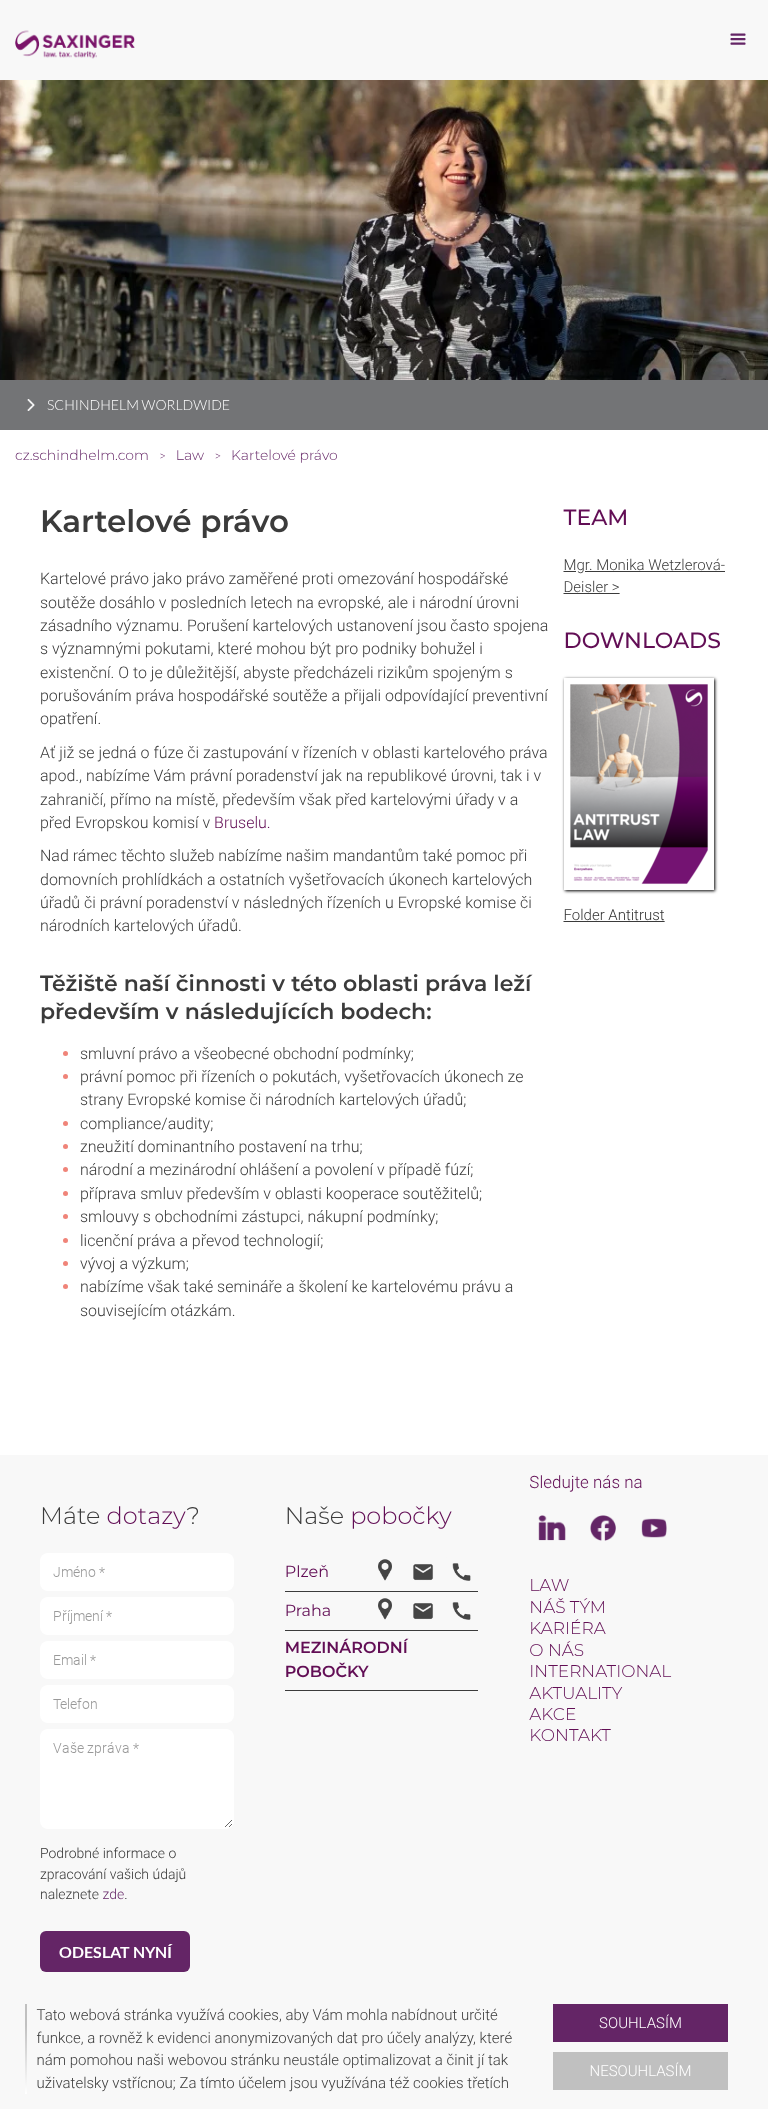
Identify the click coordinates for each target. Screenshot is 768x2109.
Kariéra (567, 1629)
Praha (308, 1611)
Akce (552, 1715)
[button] (545, 2049)
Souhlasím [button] (640, 2023)
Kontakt (569, 1736)
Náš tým (567, 1608)
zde (113, 1895)
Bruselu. (242, 822)
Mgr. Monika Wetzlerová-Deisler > (645, 576)
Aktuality (575, 1694)
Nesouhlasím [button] (641, 2071)
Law (549, 1586)
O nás (556, 1651)
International (600, 1672)
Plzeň (307, 1572)
